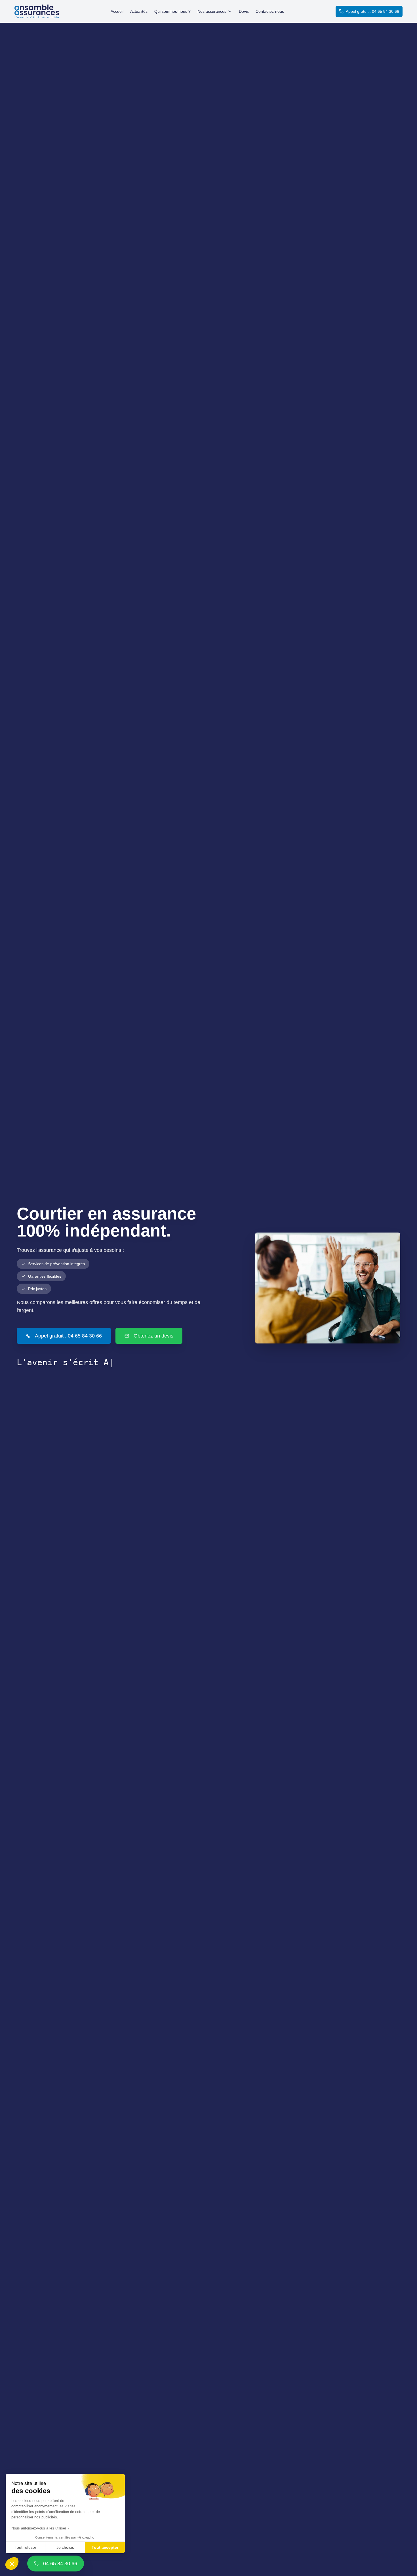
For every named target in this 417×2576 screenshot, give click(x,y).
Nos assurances (212, 11)
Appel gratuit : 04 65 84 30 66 (372, 11)
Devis (244, 11)
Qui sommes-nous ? (172, 11)
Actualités (139, 11)
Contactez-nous (270, 11)
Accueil (117, 11)
